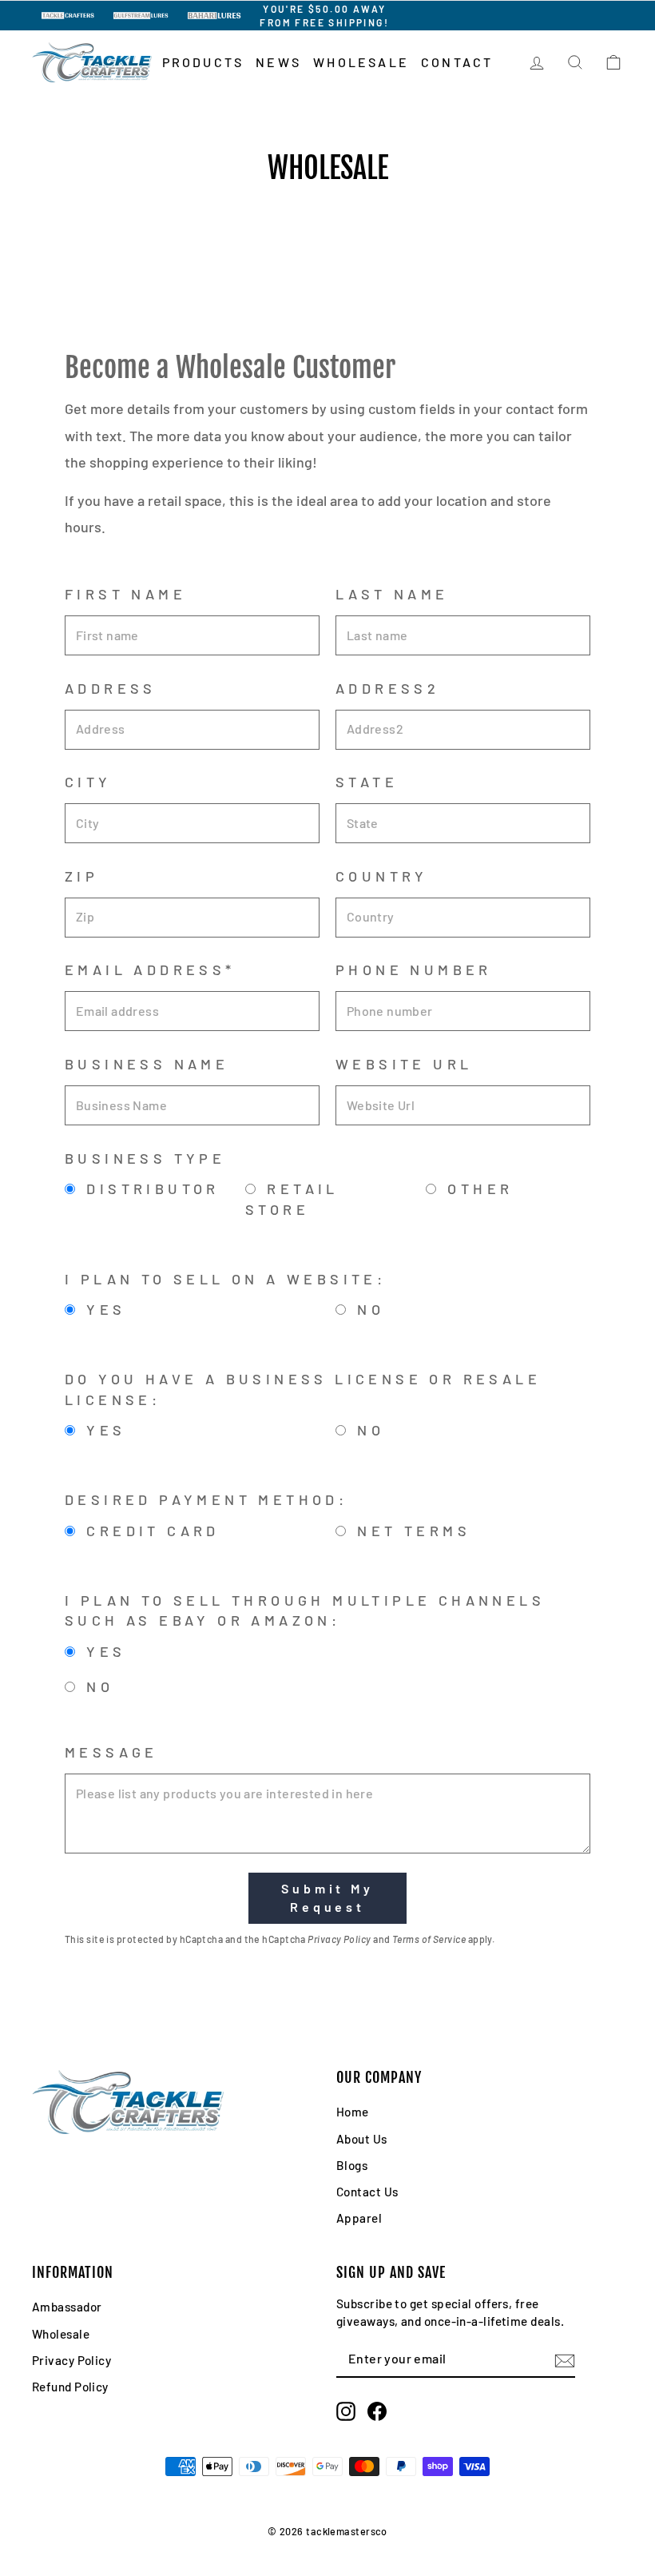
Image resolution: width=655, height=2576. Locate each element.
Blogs (352, 2165)
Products (203, 62)
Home (353, 2112)
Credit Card (149, 1531)
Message (111, 1752)
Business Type (145, 1158)
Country (382, 876)
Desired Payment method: (210, 1499)
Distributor (149, 1188)
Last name (392, 594)
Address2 (387, 688)
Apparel (359, 2218)
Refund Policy (70, 2387)
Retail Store (292, 1198)
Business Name (147, 1064)
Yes (103, 1309)
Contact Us (367, 2192)
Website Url (404, 1064)
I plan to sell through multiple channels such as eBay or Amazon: (305, 1610)
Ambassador (67, 2307)
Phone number (414, 969)
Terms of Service (429, 1939)
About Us (362, 2139)
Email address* (150, 969)
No (367, 1309)
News (278, 62)
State (367, 782)
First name (125, 594)
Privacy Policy (339, 1939)
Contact (457, 62)
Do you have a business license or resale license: (303, 1389)
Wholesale (361, 62)
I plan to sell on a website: (229, 1279)
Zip (81, 876)
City (88, 782)
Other (476, 1188)
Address (111, 688)
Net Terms (410, 1531)
